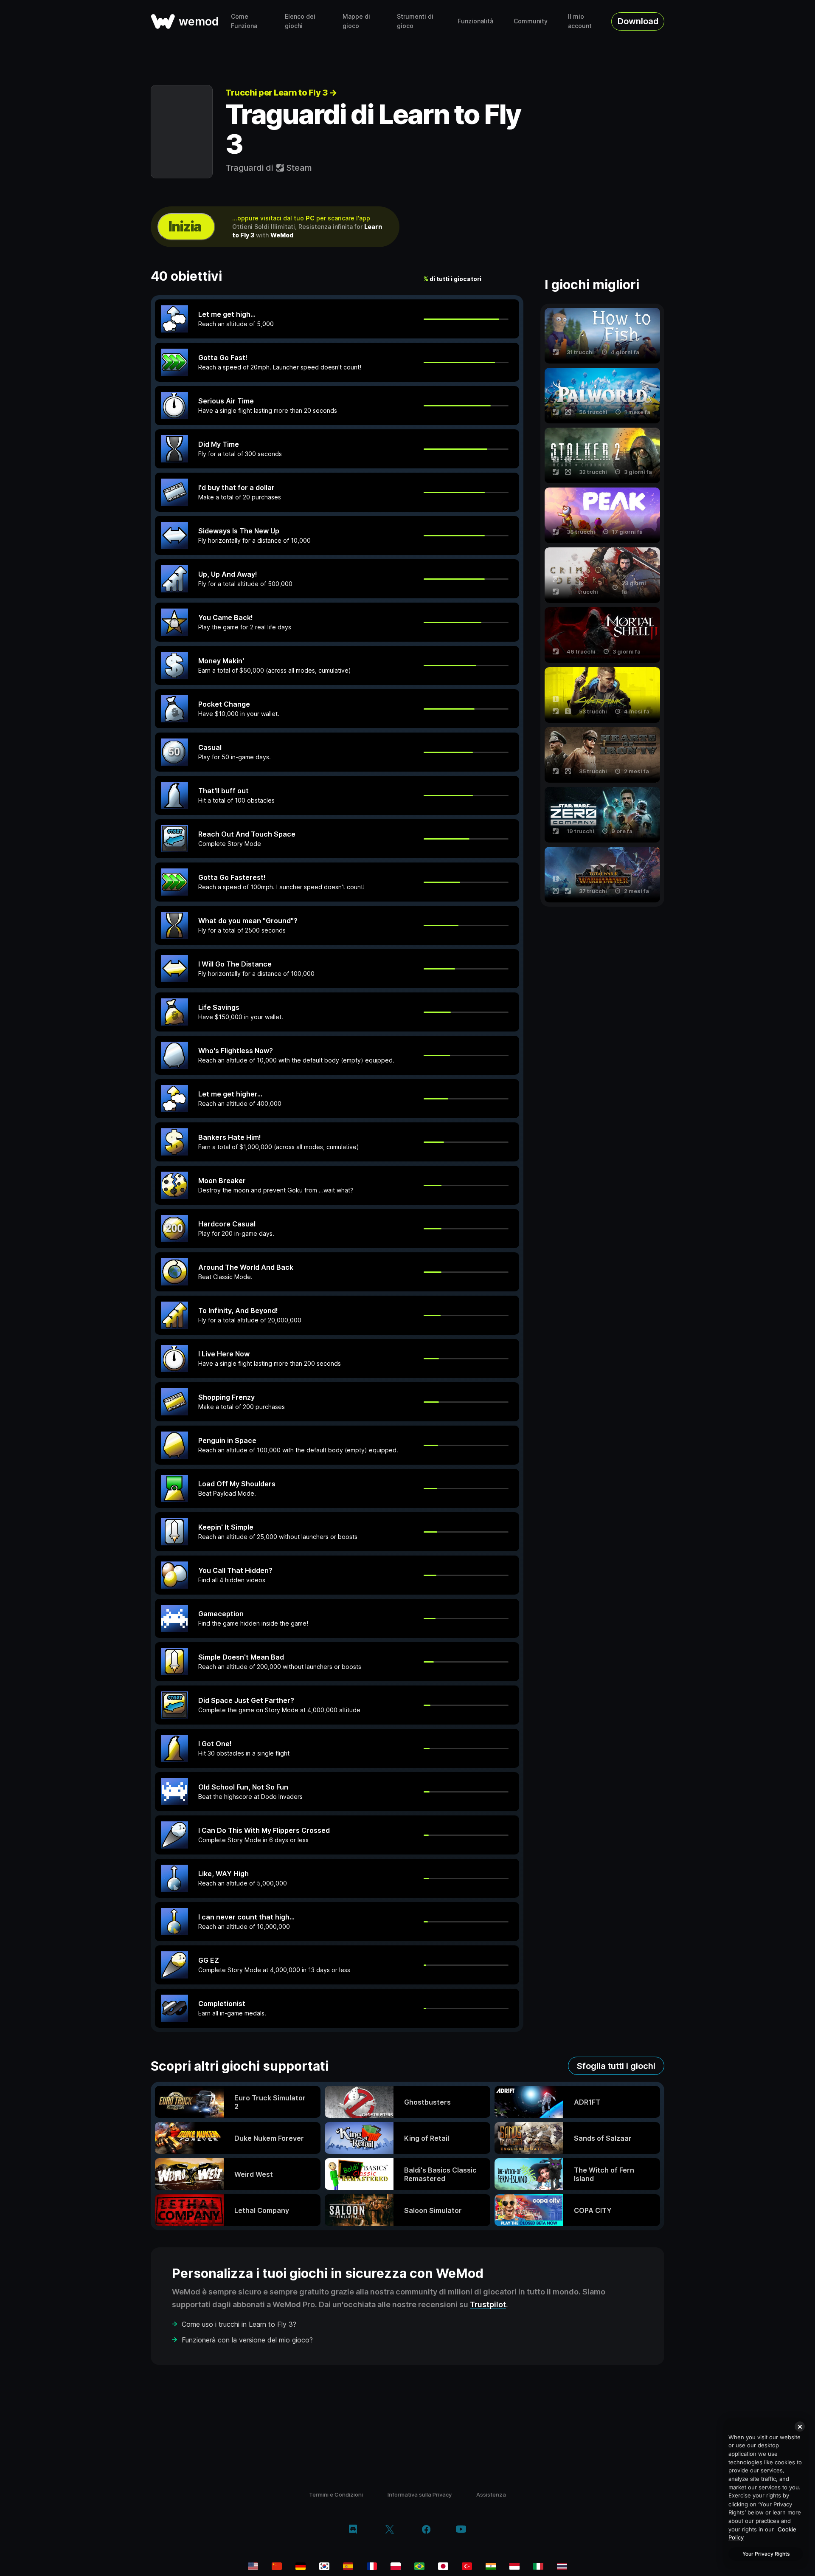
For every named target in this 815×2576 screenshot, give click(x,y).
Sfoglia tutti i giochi (616, 2066)
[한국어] (324, 2566)
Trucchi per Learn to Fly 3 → (281, 93)
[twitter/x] (389, 2530)
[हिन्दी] (491, 2566)
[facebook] (426, 2530)
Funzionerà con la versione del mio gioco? (247, 2340)
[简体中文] (277, 2566)
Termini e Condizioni (336, 2494)
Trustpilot (488, 2304)
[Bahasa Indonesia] (514, 2566)
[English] (253, 2566)
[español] (348, 2566)
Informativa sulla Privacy (420, 2494)
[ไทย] (562, 2566)
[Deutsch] (301, 2566)
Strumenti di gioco (415, 21)
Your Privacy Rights (766, 2554)
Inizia (185, 227)
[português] (419, 2566)
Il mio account (580, 21)
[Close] (800, 2427)
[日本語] (443, 2566)
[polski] (396, 2566)
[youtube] (461, 2530)
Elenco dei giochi (300, 21)
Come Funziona (244, 21)
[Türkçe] (467, 2566)
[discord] (353, 2530)
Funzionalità (475, 21)
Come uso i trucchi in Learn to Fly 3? (239, 2324)
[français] (372, 2566)
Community (531, 21)
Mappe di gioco (356, 21)
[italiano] (538, 2566)
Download (638, 21)
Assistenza (491, 2494)
